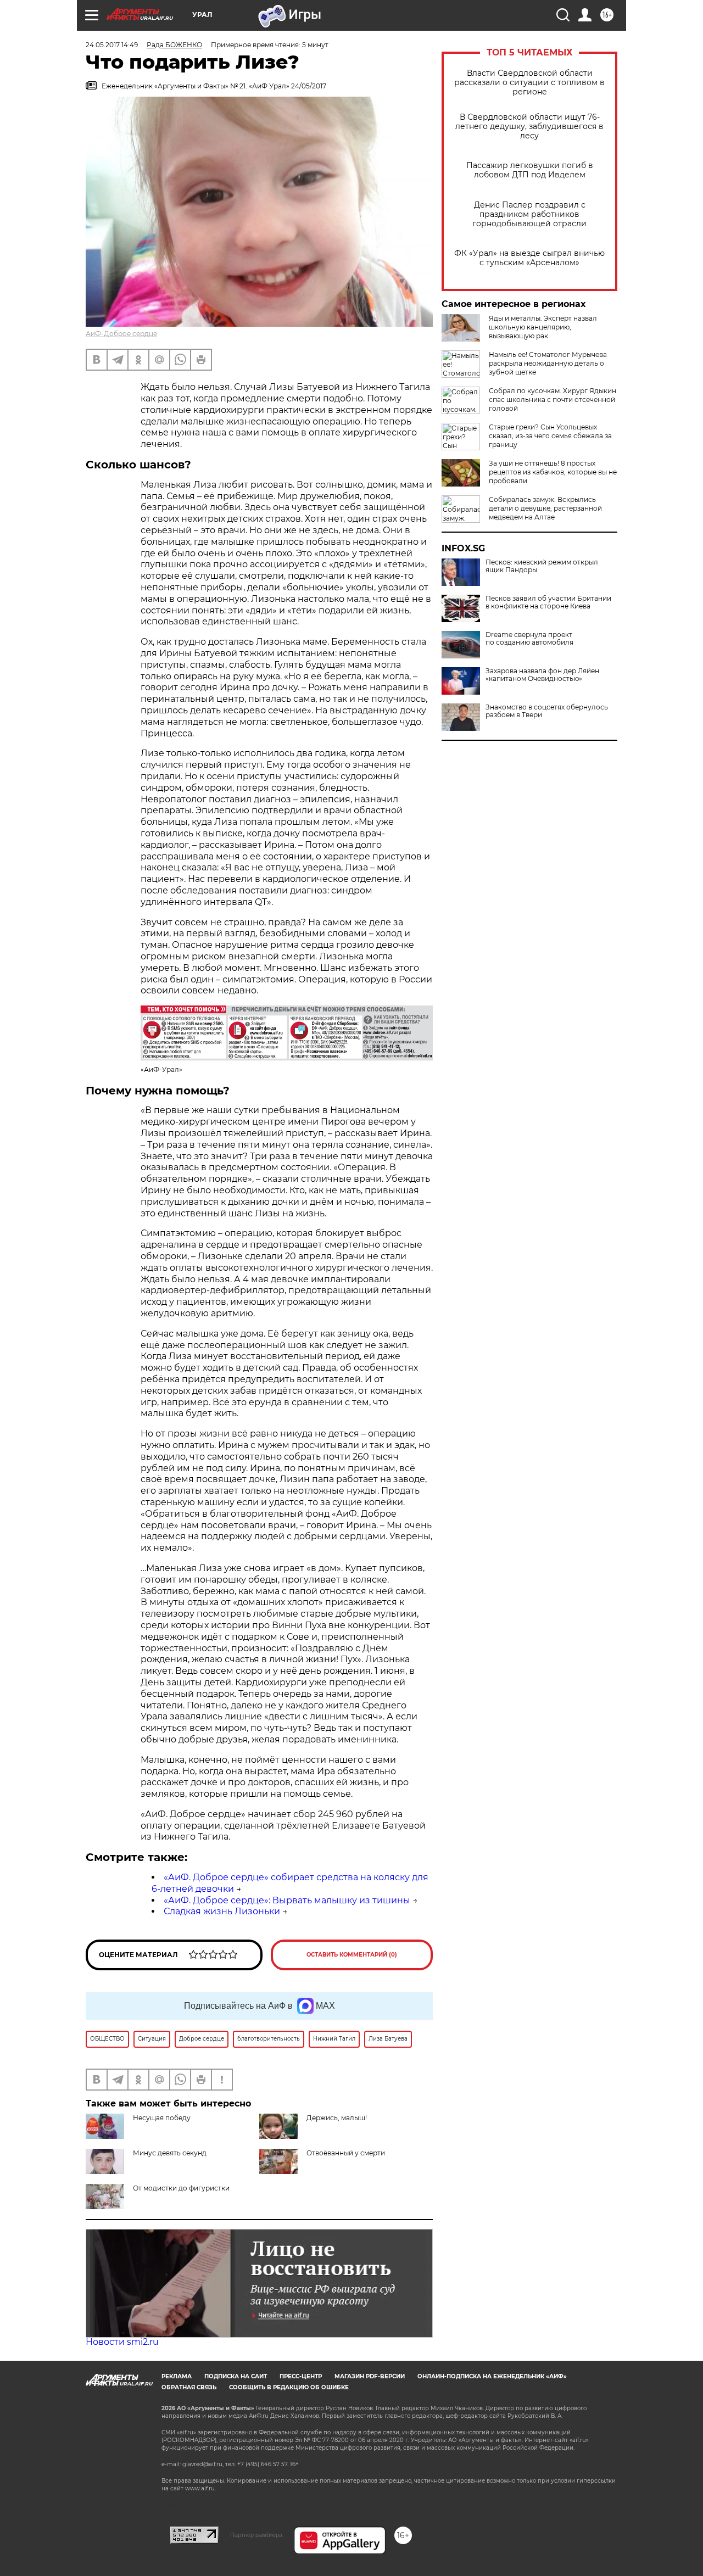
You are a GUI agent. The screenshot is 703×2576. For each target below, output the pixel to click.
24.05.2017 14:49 (112, 45)
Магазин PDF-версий (370, 2376)
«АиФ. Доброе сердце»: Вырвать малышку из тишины (287, 1900)
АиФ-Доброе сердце (121, 334)
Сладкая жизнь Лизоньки (222, 1911)
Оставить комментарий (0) (352, 1955)
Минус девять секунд (170, 2153)
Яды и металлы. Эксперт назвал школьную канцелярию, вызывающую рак (543, 327)
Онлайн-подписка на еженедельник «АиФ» (492, 2376)
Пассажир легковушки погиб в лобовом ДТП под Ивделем (530, 170)
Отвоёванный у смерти (346, 2153)
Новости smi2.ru (122, 2342)
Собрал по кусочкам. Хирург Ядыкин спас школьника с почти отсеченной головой (553, 399)
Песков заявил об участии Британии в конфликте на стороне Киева (548, 602)
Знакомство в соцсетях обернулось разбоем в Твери (547, 711)
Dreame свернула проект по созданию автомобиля (529, 639)
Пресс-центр (301, 2376)
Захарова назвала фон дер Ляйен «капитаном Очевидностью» (542, 675)
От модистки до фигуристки (181, 2188)
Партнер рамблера (256, 2535)
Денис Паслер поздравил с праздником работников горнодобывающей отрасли (529, 214)
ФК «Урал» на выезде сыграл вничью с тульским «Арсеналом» (529, 258)
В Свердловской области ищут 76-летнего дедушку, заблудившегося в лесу (529, 127)
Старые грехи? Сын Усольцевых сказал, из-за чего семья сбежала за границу (550, 436)
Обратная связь (189, 2387)
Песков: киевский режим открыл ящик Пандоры (542, 566)
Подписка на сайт (236, 2376)
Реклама (177, 2376)
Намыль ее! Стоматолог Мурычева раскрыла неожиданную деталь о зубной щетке (548, 363)
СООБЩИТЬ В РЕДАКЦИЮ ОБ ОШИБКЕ (289, 2387)
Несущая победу (162, 2118)
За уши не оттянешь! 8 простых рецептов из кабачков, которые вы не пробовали (553, 472)
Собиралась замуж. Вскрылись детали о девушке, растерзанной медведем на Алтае (545, 508)
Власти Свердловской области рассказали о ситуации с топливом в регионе (529, 83)
